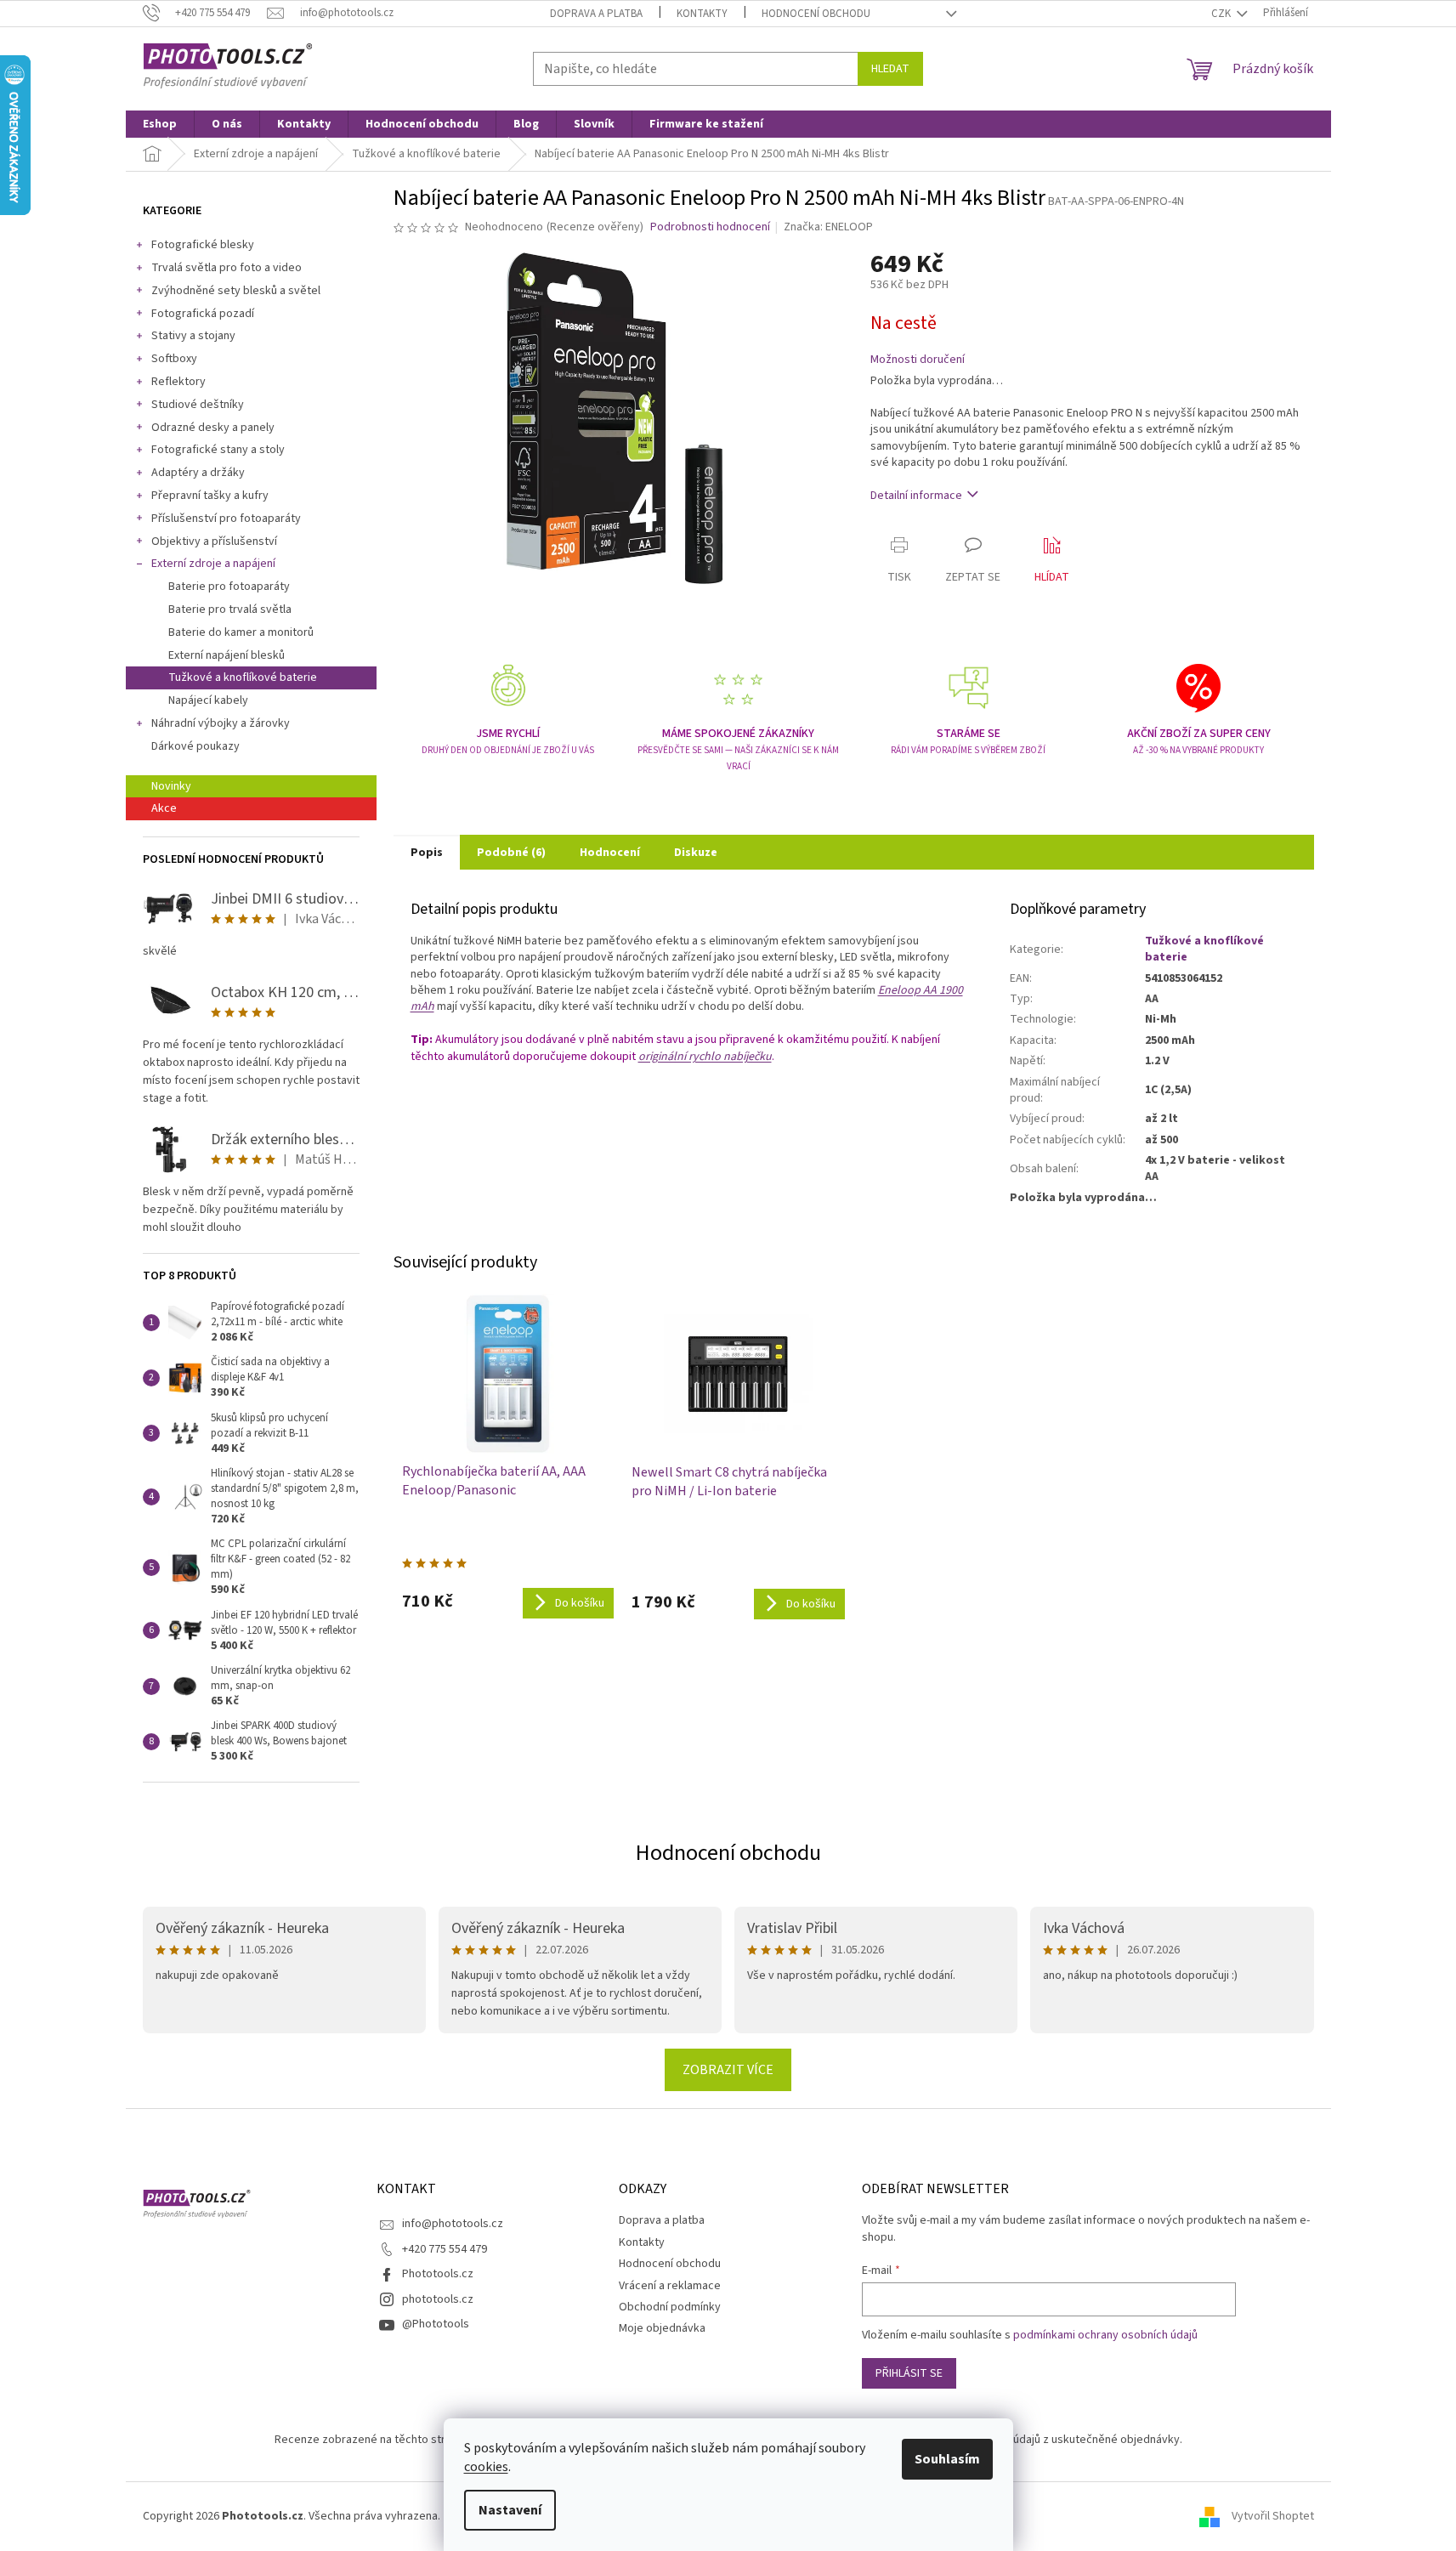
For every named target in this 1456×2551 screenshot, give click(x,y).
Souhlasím (947, 2459)
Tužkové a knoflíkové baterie (243, 677)
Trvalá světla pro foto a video (227, 268)
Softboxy (174, 359)
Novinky (171, 786)
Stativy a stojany (193, 336)
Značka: (828, 227)
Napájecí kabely (208, 700)
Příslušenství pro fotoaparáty (226, 519)
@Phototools (436, 2324)
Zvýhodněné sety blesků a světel (236, 291)
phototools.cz (438, 2299)
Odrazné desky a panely (213, 428)
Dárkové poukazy (195, 746)
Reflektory (178, 382)
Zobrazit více (728, 2070)
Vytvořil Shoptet (1273, 2516)
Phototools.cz (438, 2274)
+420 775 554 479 (445, 2249)
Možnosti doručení (918, 360)
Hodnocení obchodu (816, 14)
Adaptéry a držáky (198, 473)
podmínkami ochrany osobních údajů (1105, 2335)
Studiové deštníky (198, 405)
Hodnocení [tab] (610, 853)
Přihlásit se (909, 2373)
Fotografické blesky (203, 245)
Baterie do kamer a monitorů (241, 632)
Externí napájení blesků (227, 655)
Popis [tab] (427, 853)
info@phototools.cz (453, 2224)
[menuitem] (160, 124)
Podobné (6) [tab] (511, 853)
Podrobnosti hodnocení (710, 227)
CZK (1222, 14)
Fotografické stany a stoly (218, 450)
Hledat (890, 69)
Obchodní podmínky (670, 2307)
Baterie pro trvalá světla (230, 609)
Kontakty (702, 14)
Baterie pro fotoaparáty (229, 587)
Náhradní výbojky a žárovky (221, 723)
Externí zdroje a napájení (213, 564)
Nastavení (510, 2510)
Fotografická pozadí (203, 314)
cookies (486, 2467)
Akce (164, 808)
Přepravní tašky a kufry (210, 496)
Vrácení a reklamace (670, 2286)
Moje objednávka (662, 2328)
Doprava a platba (596, 14)
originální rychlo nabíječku (705, 1057)
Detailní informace (916, 496)
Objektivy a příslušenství (214, 541)
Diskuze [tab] (696, 853)
